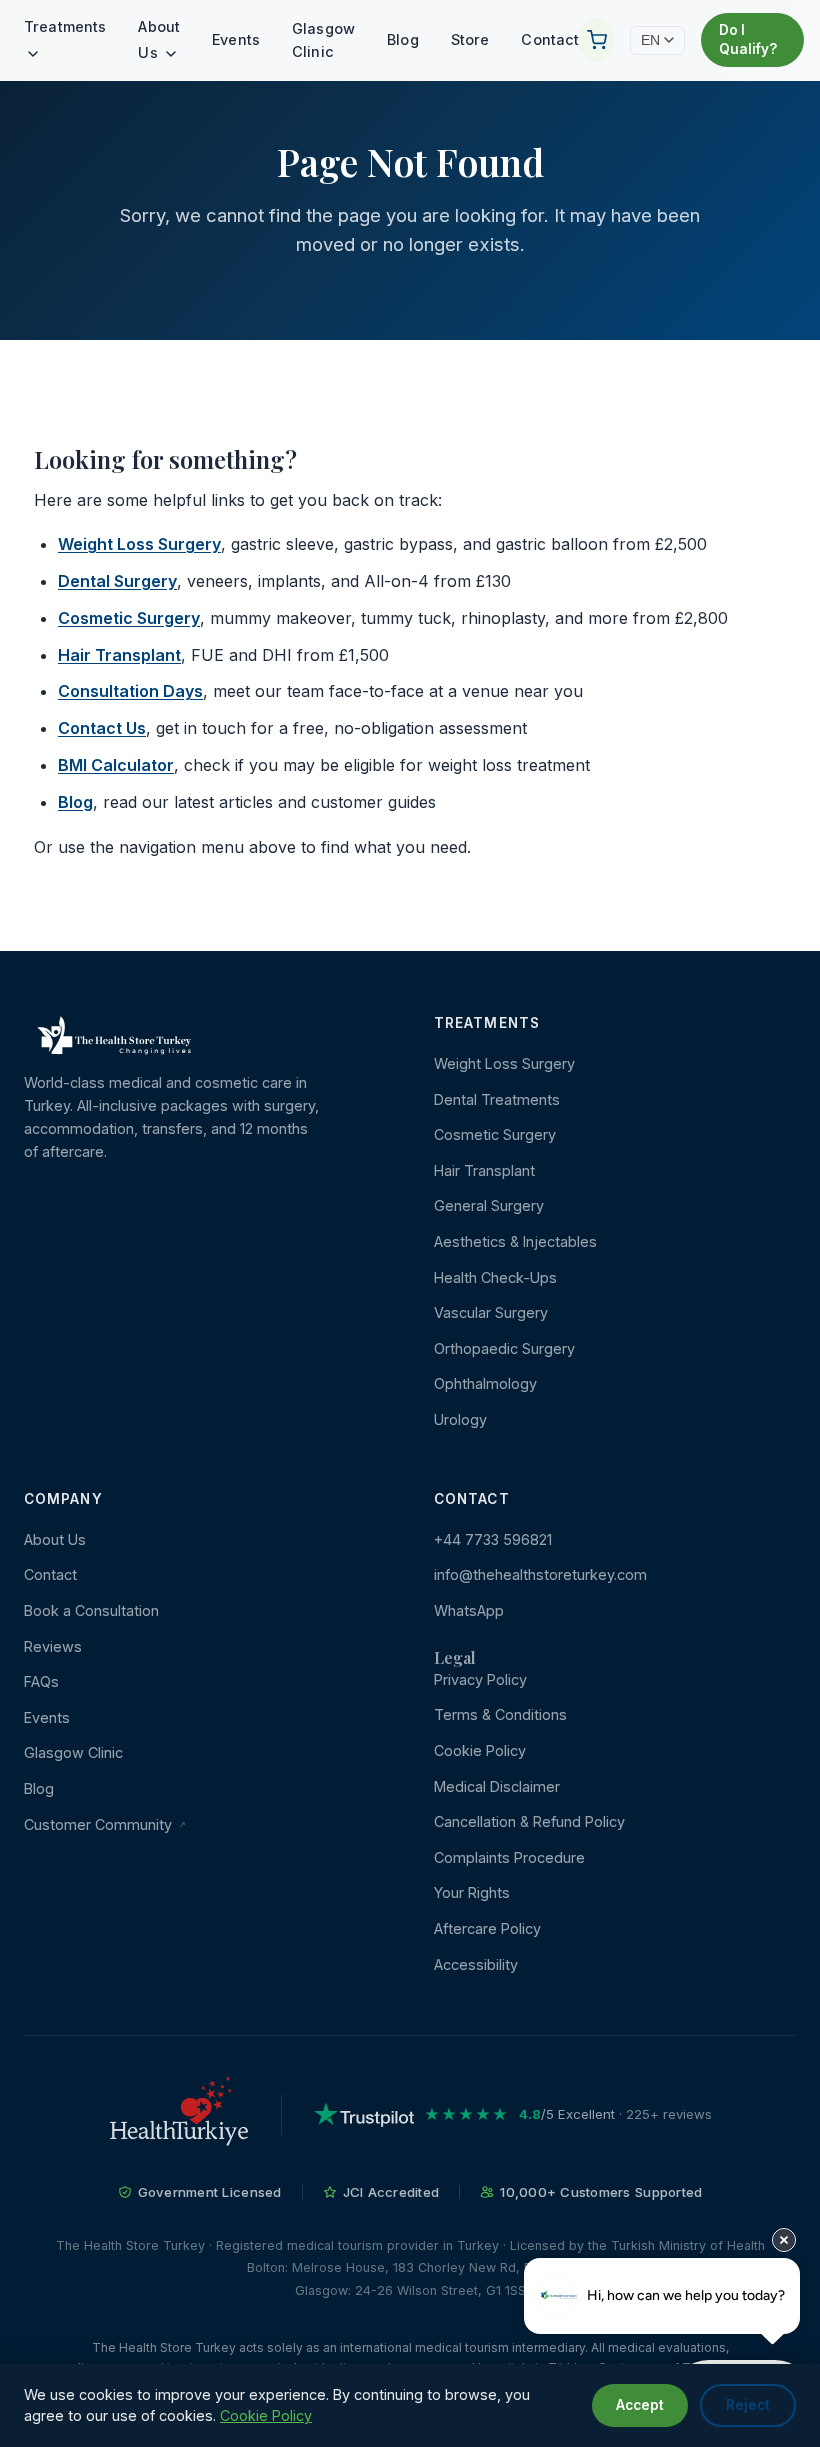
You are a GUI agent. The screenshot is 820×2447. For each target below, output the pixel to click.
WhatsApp (469, 1610)
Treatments (65, 26)
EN (650, 40)
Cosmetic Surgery (129, 618)
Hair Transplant (119, 655)
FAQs (41, 1681)
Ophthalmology (485, 1383)
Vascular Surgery (491, 1312)
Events (236, 39)
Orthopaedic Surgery (504, 1348)
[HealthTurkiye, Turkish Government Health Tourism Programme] (179, 2114)
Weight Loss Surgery (139, 544)
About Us (159, 39)
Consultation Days (130, 691)
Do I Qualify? (748, 39)
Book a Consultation (91, 1610)
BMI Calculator (116, 765)
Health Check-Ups (495, 1277)
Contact (550, 39)
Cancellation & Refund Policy (529, 1821)
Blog (403, 39)
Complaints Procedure (509, 1857)
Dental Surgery (117, 581)
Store (470, 39)
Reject (748, 2405)
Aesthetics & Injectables (515, 1241)
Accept (640, 2405)
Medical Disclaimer (497, 1786)
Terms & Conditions (500, 1714)
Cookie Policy (480, 1750)
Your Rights (472, 1892)
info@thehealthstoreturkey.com (540, 1574)
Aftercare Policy (487, 1928)
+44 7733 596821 (493, 1539)
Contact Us (102, 728)
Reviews (53, 1646)
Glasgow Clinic (323, 40)
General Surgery (489, 1205)
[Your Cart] (596, 40)
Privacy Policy (480, 1679)
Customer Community (100, 1824)
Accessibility (476, 1964)
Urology (460, 1419)
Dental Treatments (497, 1099)
